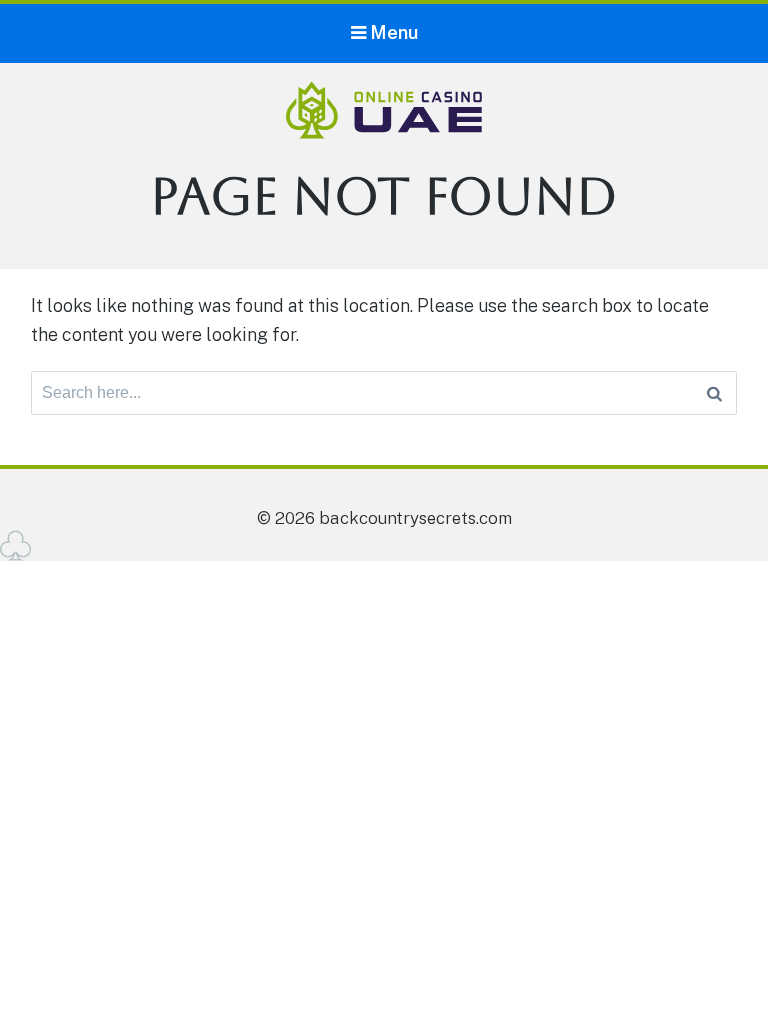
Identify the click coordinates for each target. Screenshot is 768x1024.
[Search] (714, 393)
